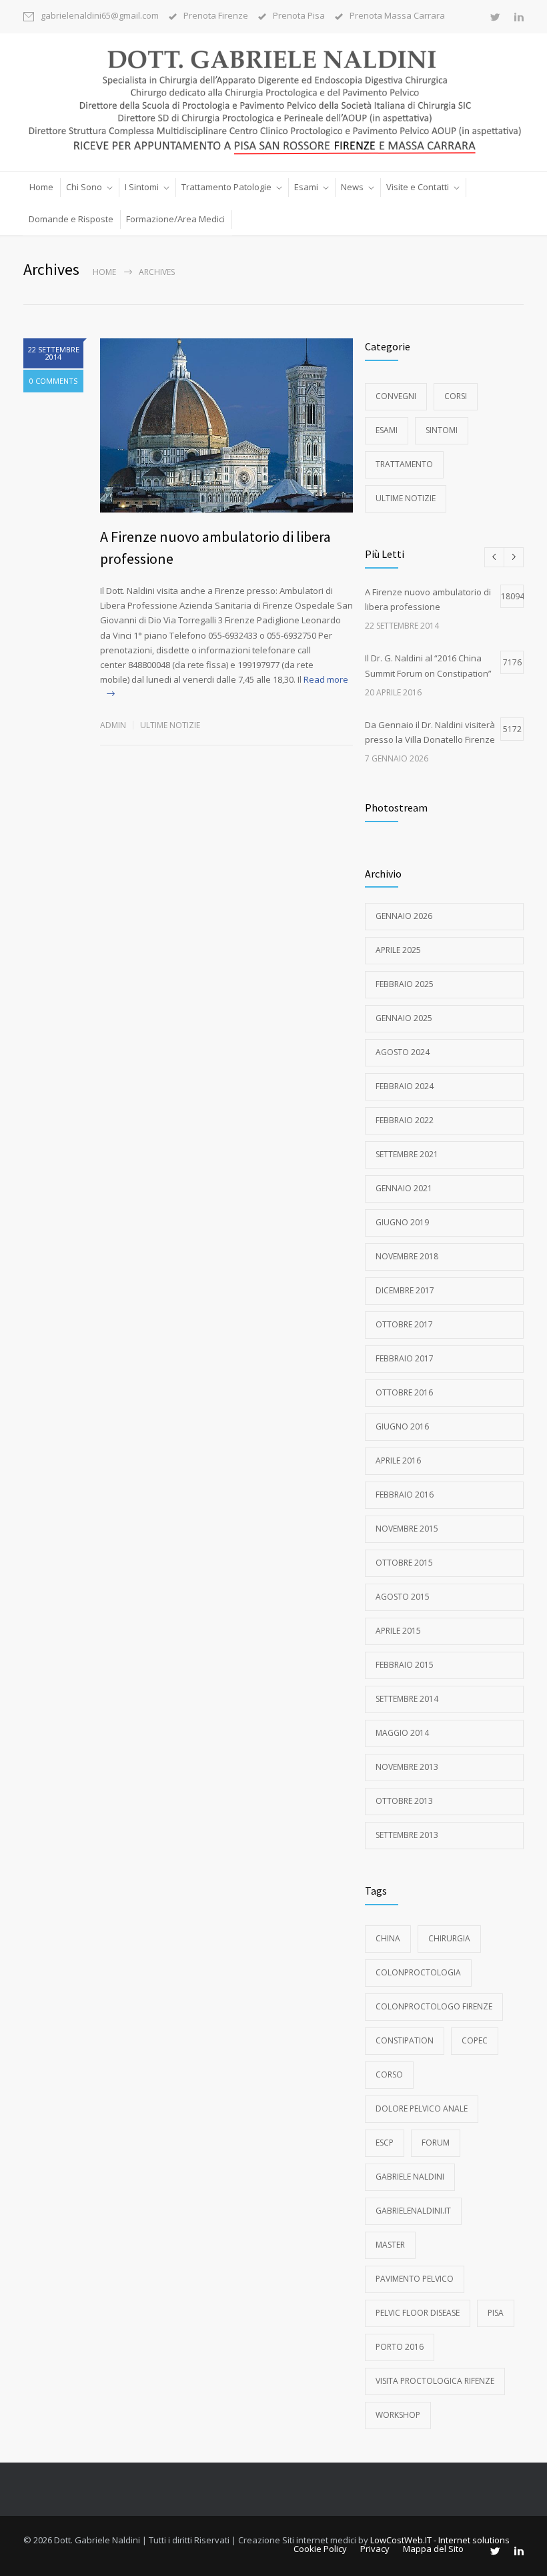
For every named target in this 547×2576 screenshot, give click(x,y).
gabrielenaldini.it (413, 2211)
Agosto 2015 (403, 1597)
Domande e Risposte (71, 219)
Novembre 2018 (407, 1256)
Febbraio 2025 (405, 984)
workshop (398, 2415)
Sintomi (442, 430)
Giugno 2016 (402, 1426)
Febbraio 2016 (405, 1495)
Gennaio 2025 (404, 1018)
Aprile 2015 (398, 1631)
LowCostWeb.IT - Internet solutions (440, 2540)
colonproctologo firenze (434, 2006)
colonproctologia (418, 1972)
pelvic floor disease (418, 2313)
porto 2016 (400, 2347)
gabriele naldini (410, 2177)
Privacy (375, 2549)
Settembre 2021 (407, 1154)
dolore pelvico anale (422, 2109)
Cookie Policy (320, 2549)
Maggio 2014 (402, 1733)
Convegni (396, 396)
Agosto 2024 (403, 1052)
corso (389, 2074)
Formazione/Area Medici (175, 219)
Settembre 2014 (407, 1699)
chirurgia (449, 1938)
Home (41, 187)
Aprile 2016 (398, 1461)
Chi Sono (84, 187)
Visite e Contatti (418, 187)
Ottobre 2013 (404, 1801)
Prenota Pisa (299, 16)
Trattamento (404, 464)
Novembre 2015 (407, 1529)
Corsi (456, 396)
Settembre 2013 (407, 1835)
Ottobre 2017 (404, 1324)
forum (436, 2143)
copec (475, 2040)
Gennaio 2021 (404, 1188)
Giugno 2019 (402, 1222)
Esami (306, 187)
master (390, 2245)
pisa (496, 2313)
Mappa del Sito (433, 2549)
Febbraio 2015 (405, 1665)
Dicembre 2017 (405, 1290)
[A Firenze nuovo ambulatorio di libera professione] (226, 425)
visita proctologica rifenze (435, 2381)
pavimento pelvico (415, 2279)
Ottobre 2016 (404, 1392)
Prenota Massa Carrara (397, 16)
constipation (405, 2040)
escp (385, 2143)
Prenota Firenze (216, 16)
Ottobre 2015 (404, 1563)
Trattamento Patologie (226, 187)
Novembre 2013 (407, 1767)
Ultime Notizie (170, 725)
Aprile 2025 (398, 950)
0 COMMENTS (53, 381)
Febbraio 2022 (405, 1120)
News (352, 187)
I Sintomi (142, 187)
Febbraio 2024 (405, 1086)
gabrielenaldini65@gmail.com (100, 16)
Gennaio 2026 (404, 916)
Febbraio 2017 (405, 1358)
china (388, 1938)
